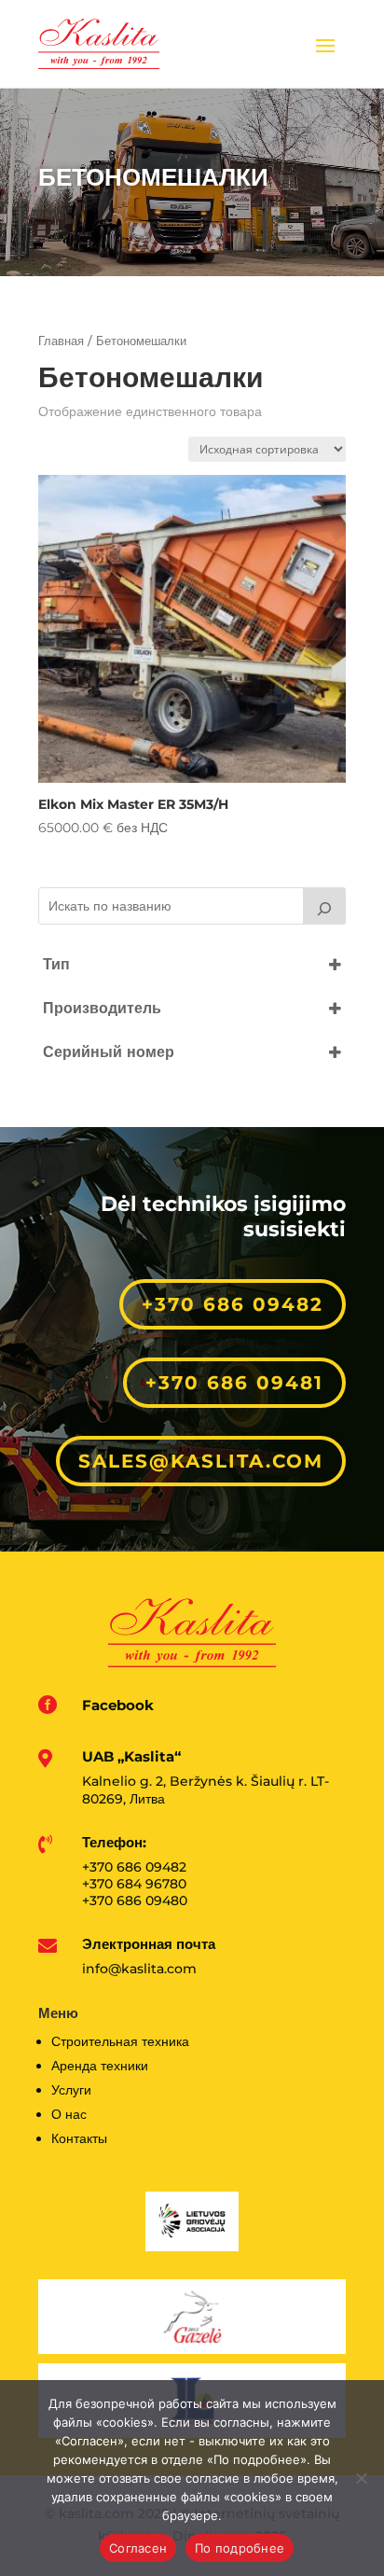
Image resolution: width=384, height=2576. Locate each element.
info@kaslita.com (139, 1969)
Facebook (118, 1705)
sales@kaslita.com (201, 1461)
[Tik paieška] (324, 906)
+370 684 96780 (134, 1884)
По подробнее (240, 2548)
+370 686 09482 (233, 1304)
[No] (361, 2478)
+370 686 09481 (234, 1383)
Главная (61, 341)
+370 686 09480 (135, 1901)
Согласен (138, 2548)
